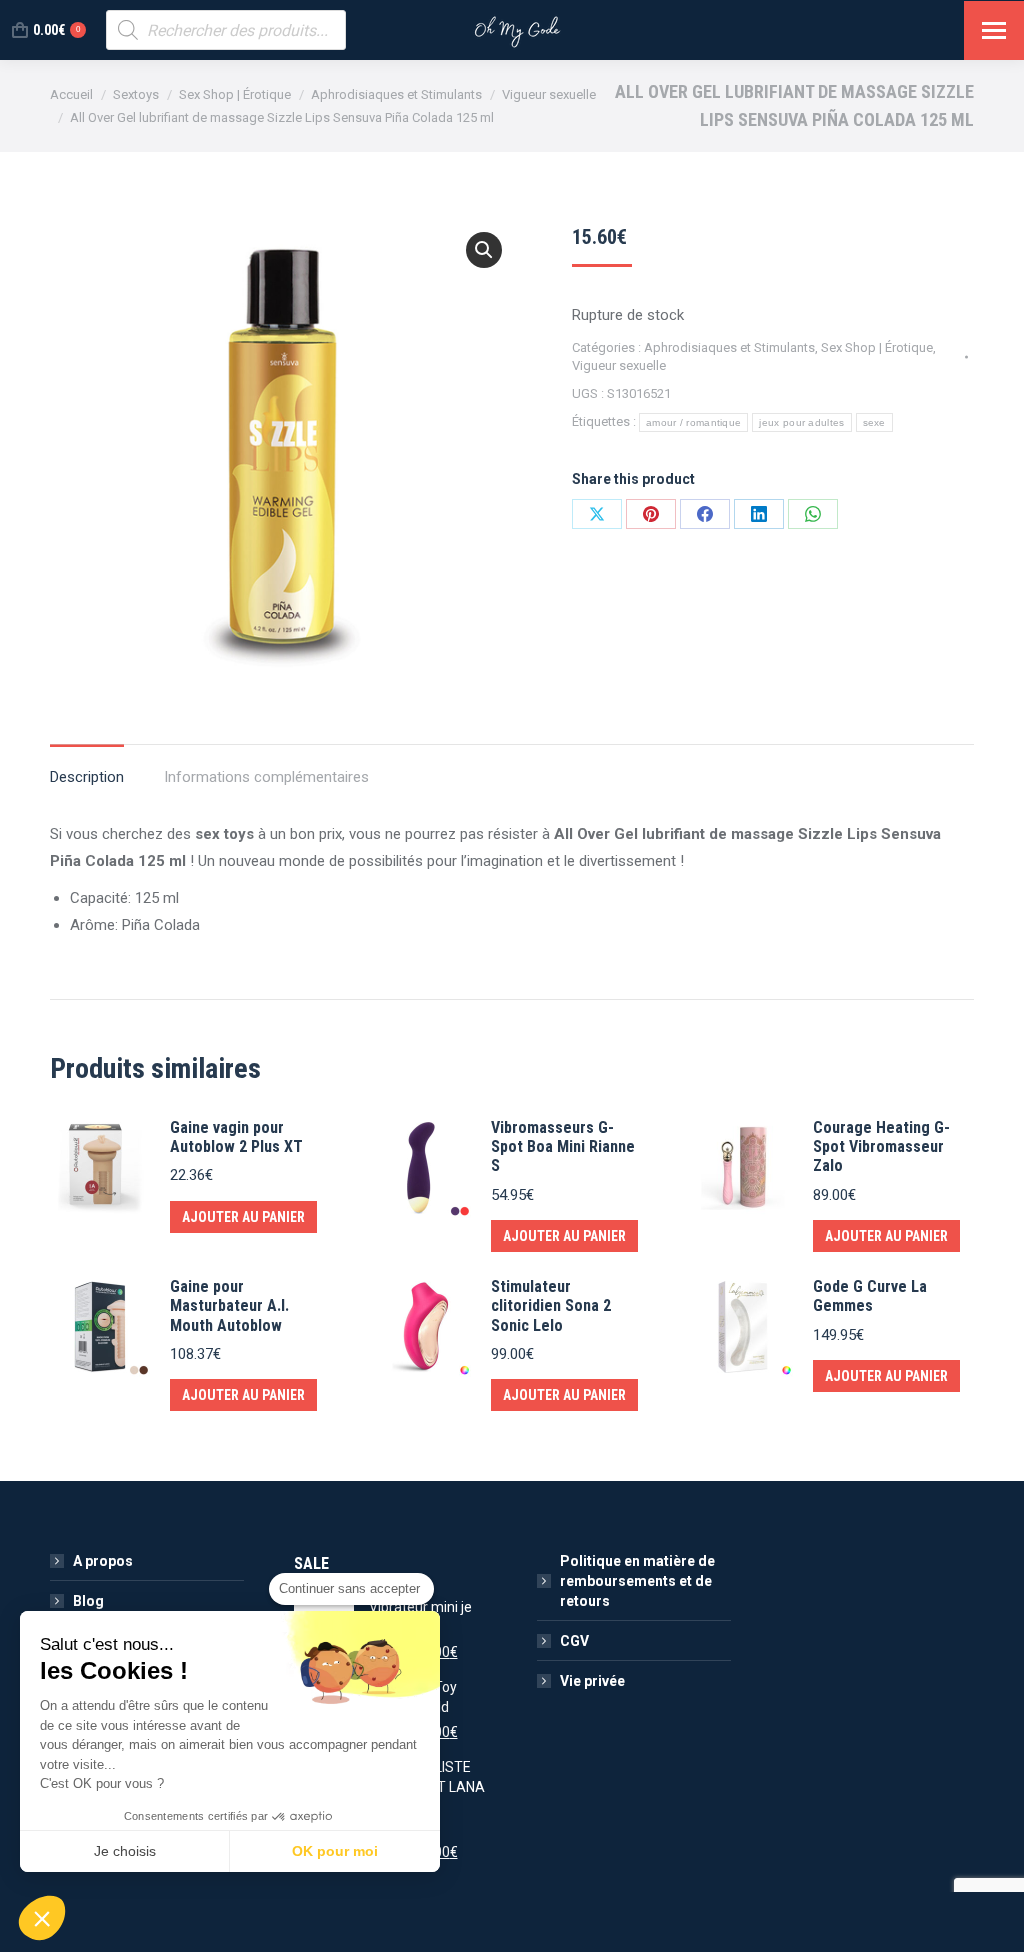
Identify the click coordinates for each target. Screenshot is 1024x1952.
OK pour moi (335, 1851)
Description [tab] (87, 777)
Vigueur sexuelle (619, 365)
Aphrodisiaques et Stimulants (729, 347)
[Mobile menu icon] (994, 30)
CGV (574, 1641)
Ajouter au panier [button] (243, 1217)
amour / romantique (693, 422)
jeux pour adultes (801, 422)
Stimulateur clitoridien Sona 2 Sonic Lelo (551, 1305)
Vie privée (592, 1681)
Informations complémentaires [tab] (266, 777)
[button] (484, 250)
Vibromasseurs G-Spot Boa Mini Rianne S (563, 1146)
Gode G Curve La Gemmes (870, 1296)
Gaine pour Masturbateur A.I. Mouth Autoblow (229, 1305)
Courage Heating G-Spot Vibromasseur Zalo (881, 1146)
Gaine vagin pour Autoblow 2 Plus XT (236, 1137)
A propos (103, 1561)
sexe (874, 422)
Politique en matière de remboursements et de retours (637, 1581)
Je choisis (125, 1851)
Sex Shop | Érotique (877, 347)
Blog (88, 1601)
